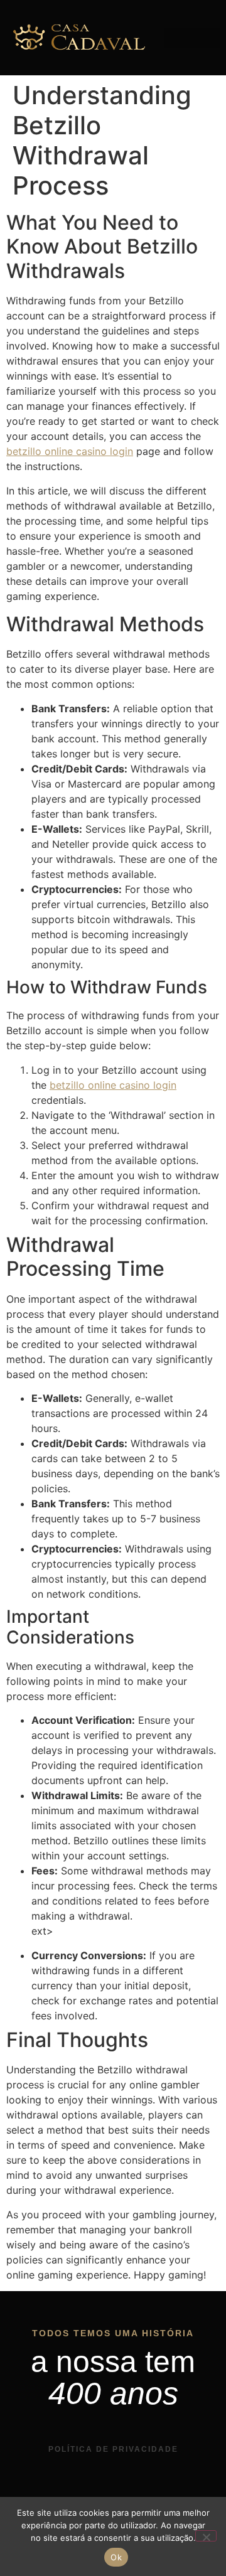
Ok (116, 2557)
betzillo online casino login (70, 451)
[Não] (206, 2536)
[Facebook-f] (126, 2491)
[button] (192, 38)
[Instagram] (100, 2491)
